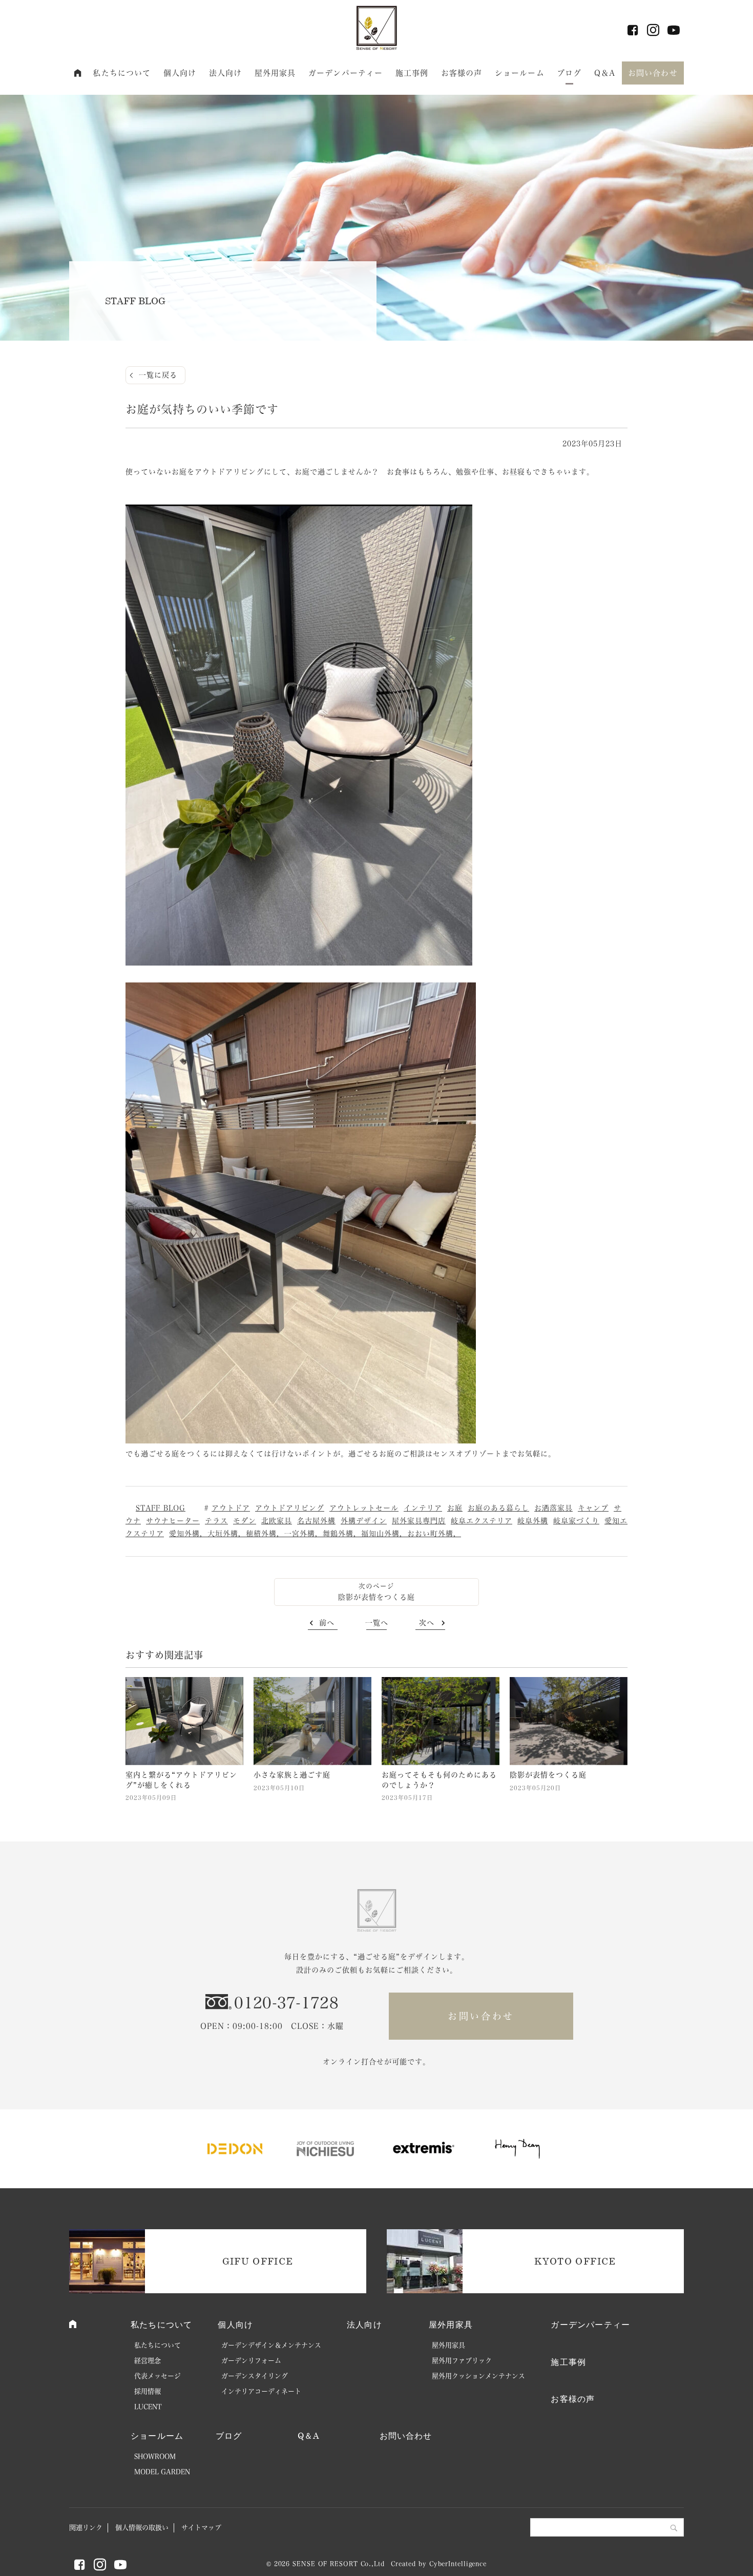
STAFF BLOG (161, 1508)
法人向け (226, 73)
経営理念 (148, 2361)
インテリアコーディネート (261, 2391)
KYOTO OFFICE (575, 2261)
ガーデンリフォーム (251, 2361)
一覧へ (377, 1623)
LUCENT (148, 2407)
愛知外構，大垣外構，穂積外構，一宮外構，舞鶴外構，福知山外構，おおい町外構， (315, 1534)
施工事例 (412, 73)
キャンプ (593, 1508)
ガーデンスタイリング (255, 2376)
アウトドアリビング (290, 1508)
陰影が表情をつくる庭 (376, 1597)
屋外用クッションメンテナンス (478, 2376)
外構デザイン (364, 1521)
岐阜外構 (533, 1521)
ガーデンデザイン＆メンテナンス (271, 2345)
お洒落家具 (553, 1508)
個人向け (180, 73)
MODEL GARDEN (162, 2472)
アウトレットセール (364, 1508)
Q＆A (605, 73)
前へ (327, 1623)
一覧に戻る (158, 375)
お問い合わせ (653, 73)
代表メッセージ (158, 2376)
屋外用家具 (275, 73)
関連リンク (86, 2528)
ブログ (569, 73)
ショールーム (520, 73)
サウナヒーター (173, 1521)
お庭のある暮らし (498, 1508)
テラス (216, 1521)
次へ (427, 1623)
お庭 (455, 1508)
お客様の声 (462, 73)
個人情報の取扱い (142, 2528)
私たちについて (122, 73)
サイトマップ (201, 2528)
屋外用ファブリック (462, 2361)
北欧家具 (277, 1521)
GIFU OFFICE (258, 2261)
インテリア (423, 1508)
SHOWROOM (155, 2456)
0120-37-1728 (286, 2003)
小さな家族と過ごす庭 (292, 1775)
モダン (245, 1521)
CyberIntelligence (458, 2564)
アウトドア (231, 1508)
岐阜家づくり (576, 1521)
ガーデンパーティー (346, 73)
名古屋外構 (316, 1521)
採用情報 (148, 2391)
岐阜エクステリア (482, 1521)
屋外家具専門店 (419, 1521)
